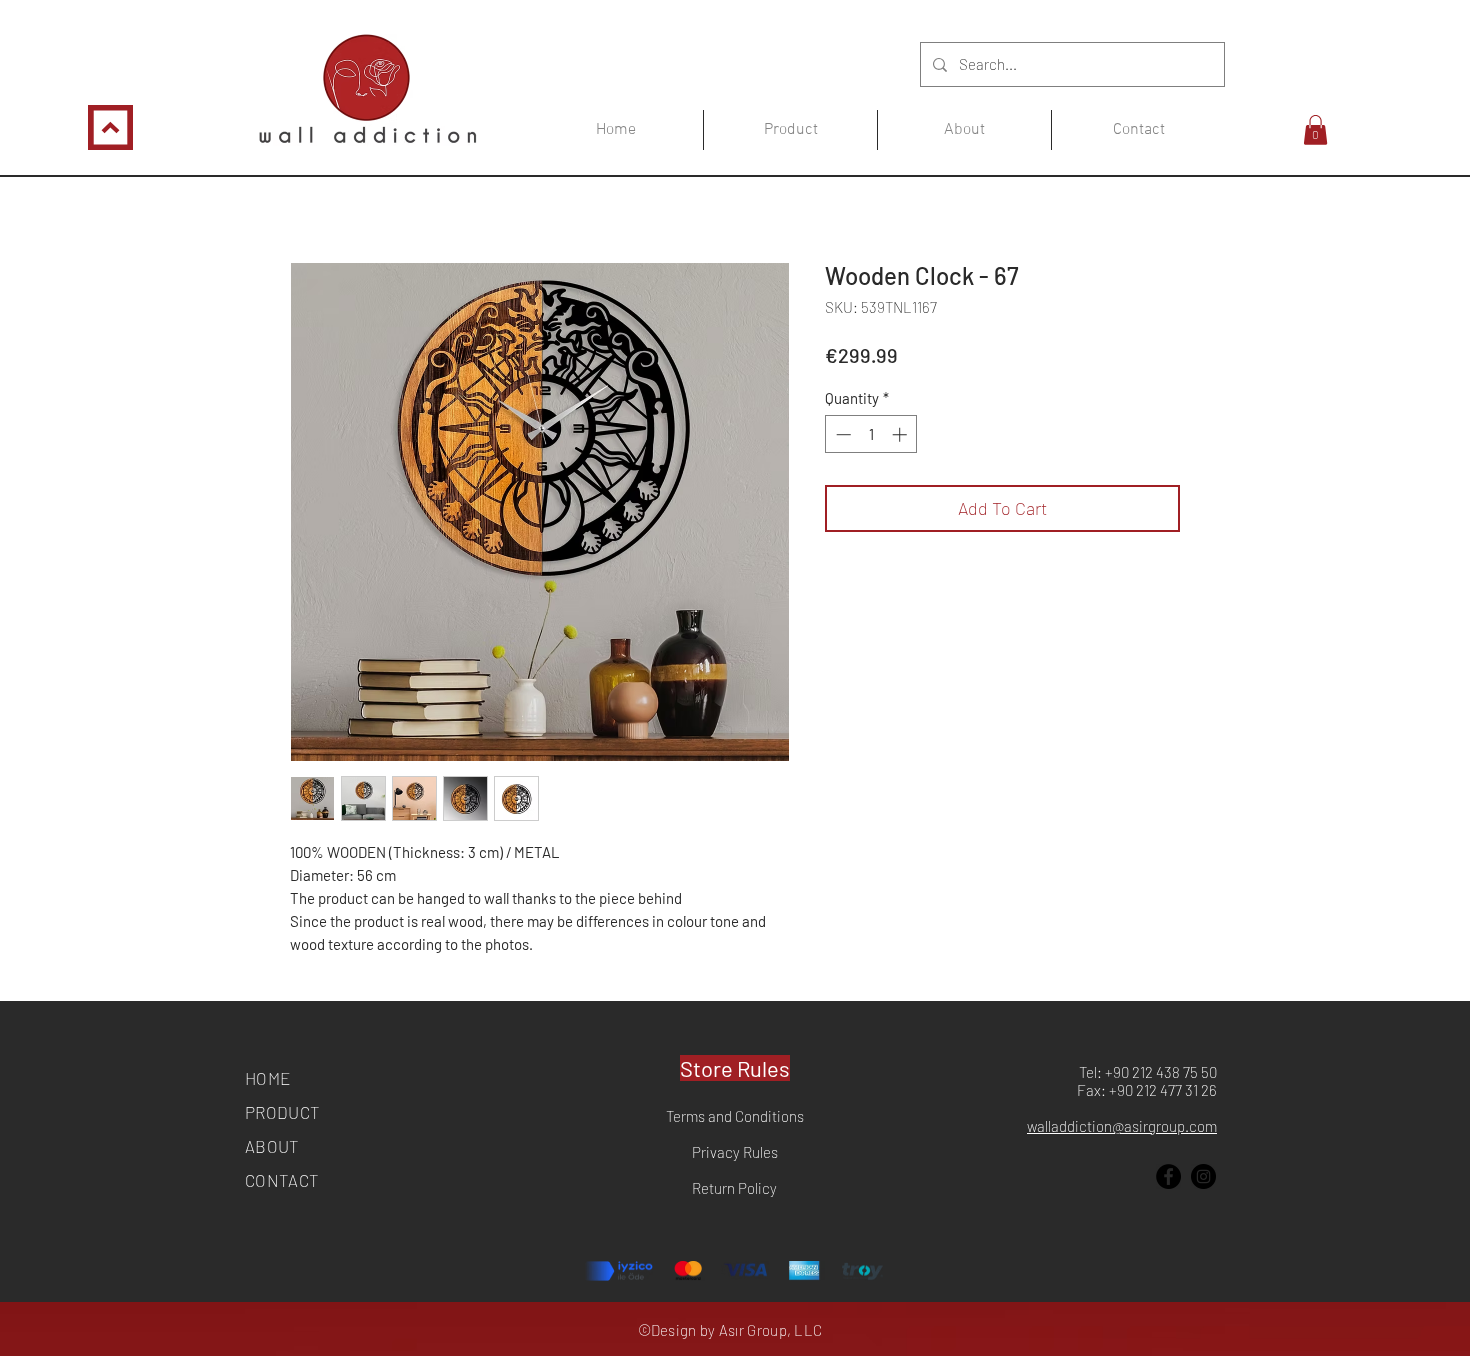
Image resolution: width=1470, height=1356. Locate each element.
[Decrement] (841, 434)
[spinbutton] (871, 434)
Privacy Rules (735, 1152)
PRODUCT (282, 1112)
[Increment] (901, 434)
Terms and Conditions (735, 1116)
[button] (1315, 130)
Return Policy (734, 1188)
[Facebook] (1168, 1176)
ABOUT (272, 1146)
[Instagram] (1203, 1176)
